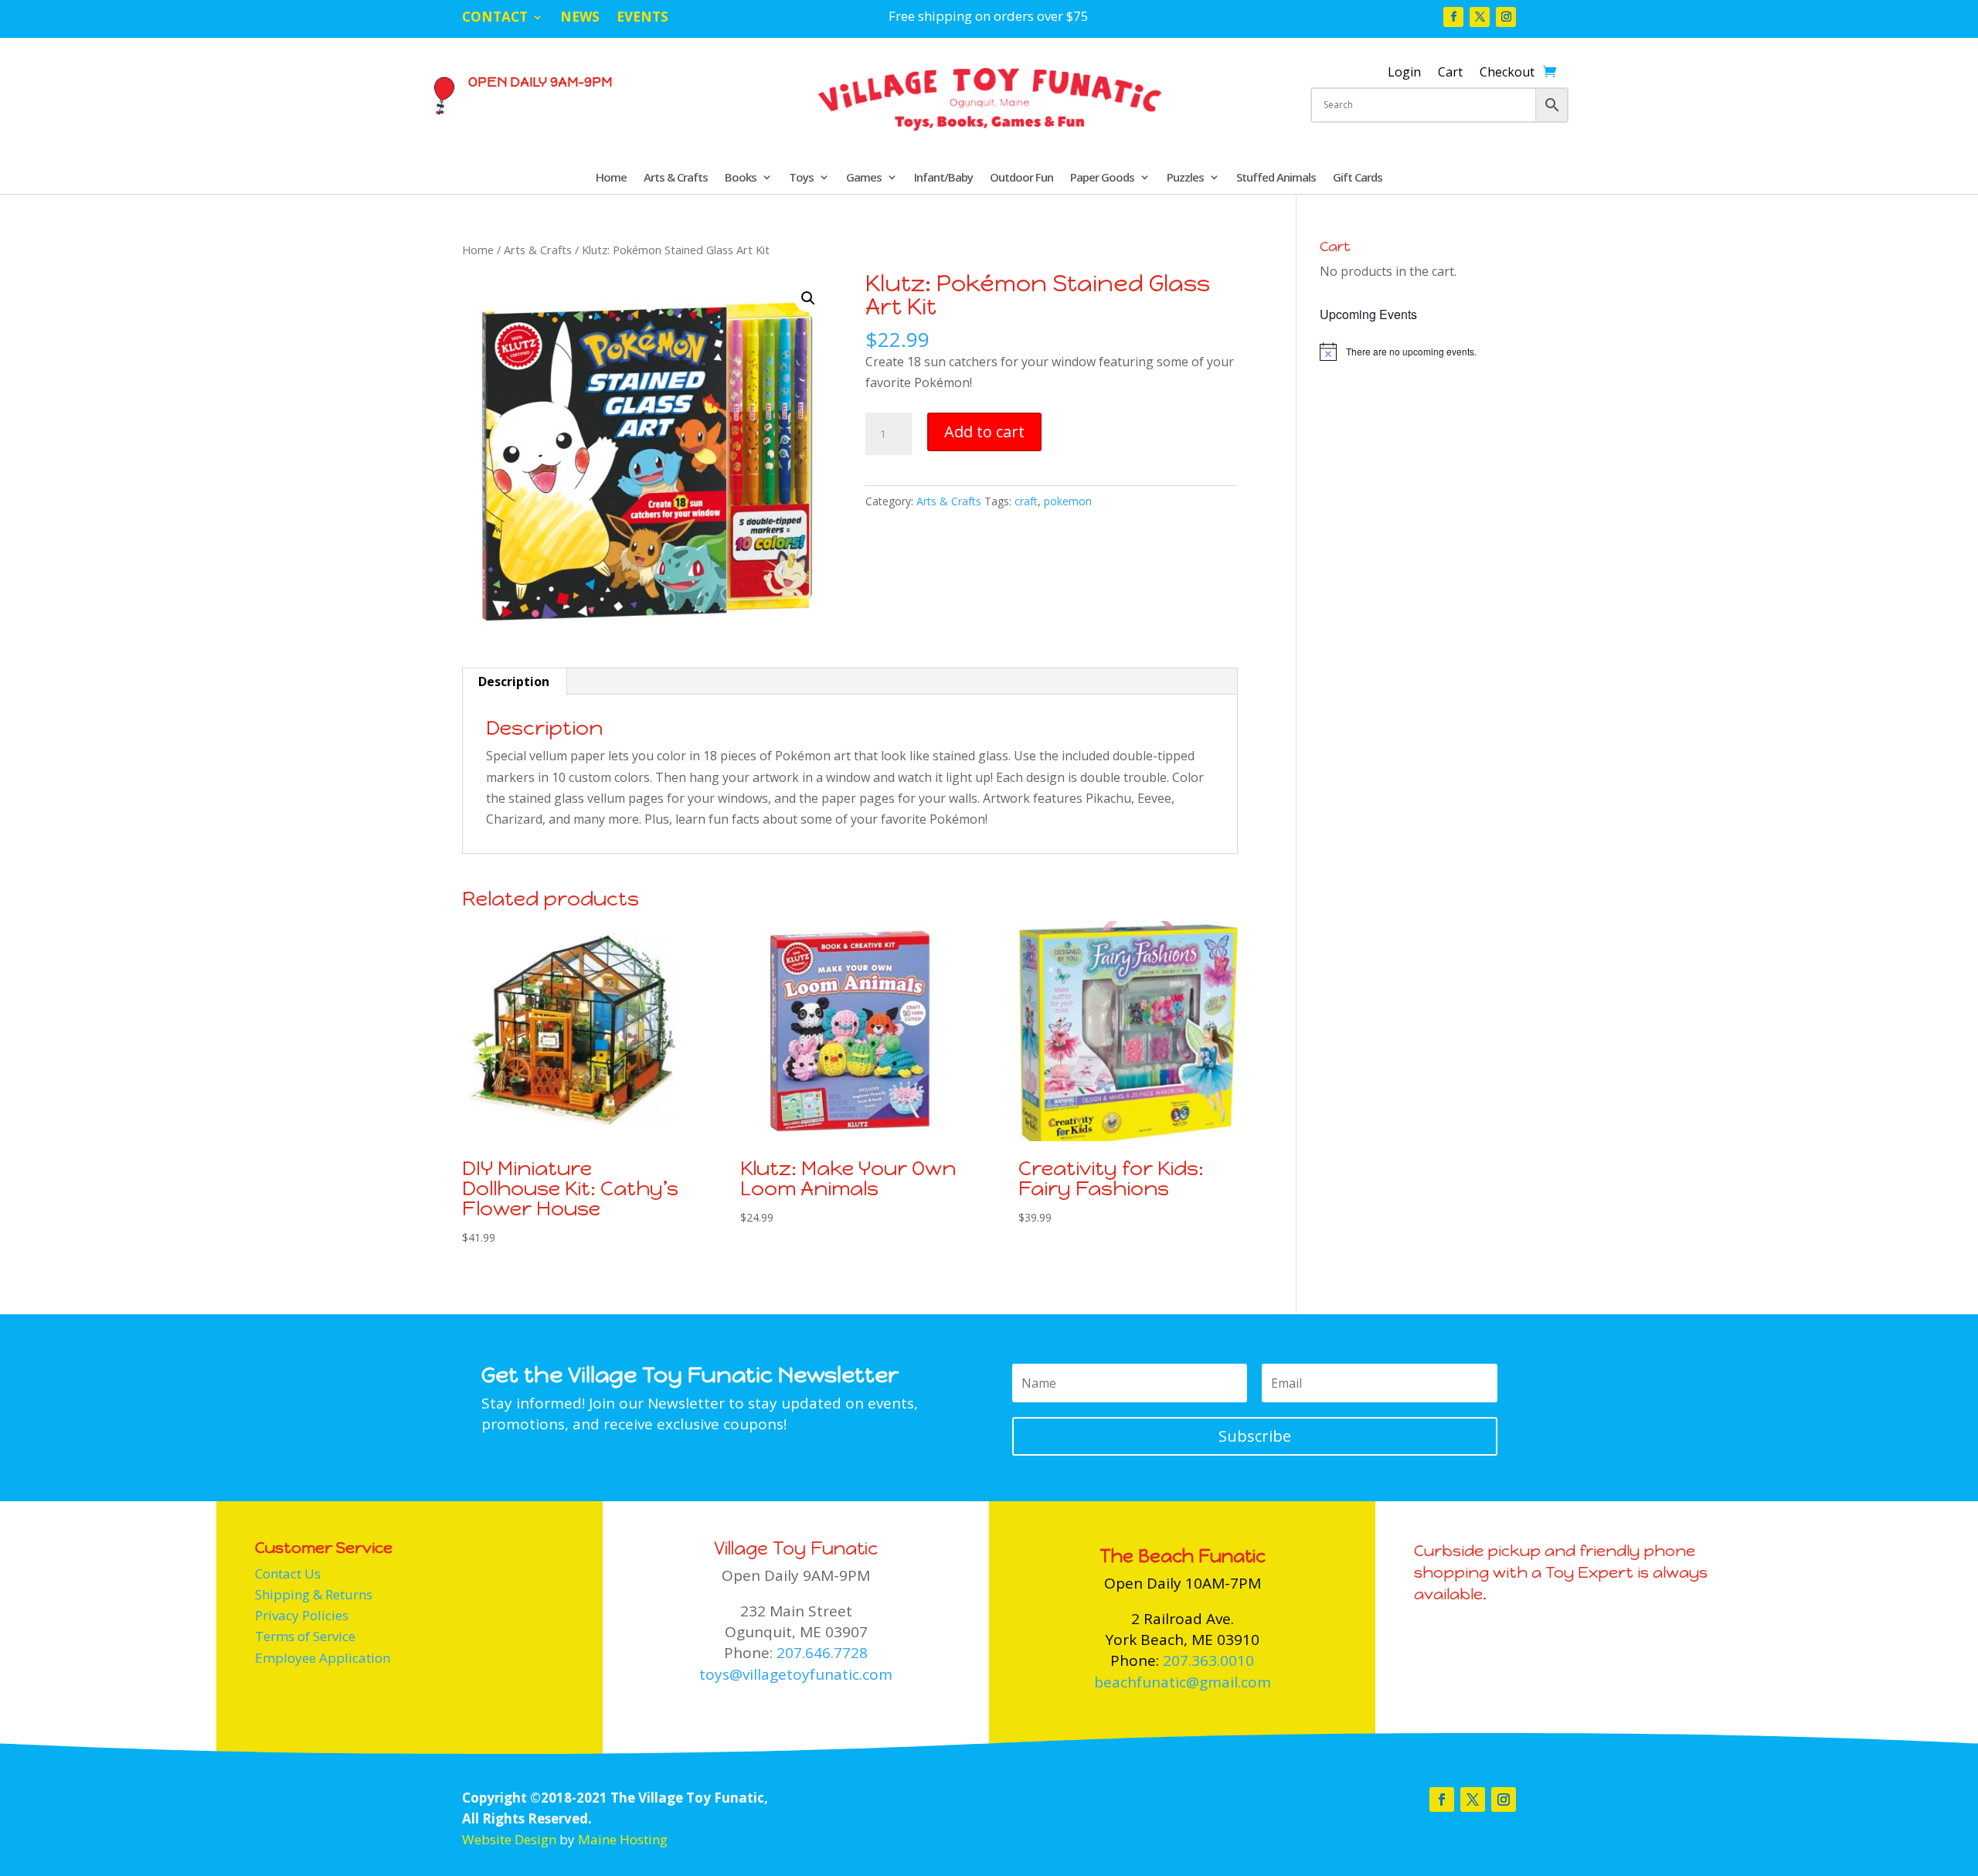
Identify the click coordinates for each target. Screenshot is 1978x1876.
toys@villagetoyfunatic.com (796, 1674)
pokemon (1068, 501)
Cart (1450, 73)
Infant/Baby (943, 178)
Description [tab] (514, 681)
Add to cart (984, 432)
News (580, 19)
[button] (808, 298)
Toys (801, 178)
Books (741, 178)
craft (1026, 501)
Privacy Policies (302, 1615)
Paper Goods (1102, 178)
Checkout (1507, 73)
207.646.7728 (822, 1653)
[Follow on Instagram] (1506, 17)
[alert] (1418, 352)
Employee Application (323, 1658)
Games (864, 178)
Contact (495, 19)
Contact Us (288, 1574)
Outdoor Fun (1021, 178)
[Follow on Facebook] (1453, 17)
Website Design (509, 1839)
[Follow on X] (1480, 17)
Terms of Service (305, 1636)
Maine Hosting (623, 1839)
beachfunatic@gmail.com (1183, 1682)
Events (642, 19)
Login (1404, 73)
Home (611, 178)
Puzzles (1185, 178)
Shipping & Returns (314, 1594)
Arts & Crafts (676, 178)
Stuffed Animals (1276, 178)
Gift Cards (1358, 178)
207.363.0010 (1208, 1660)
